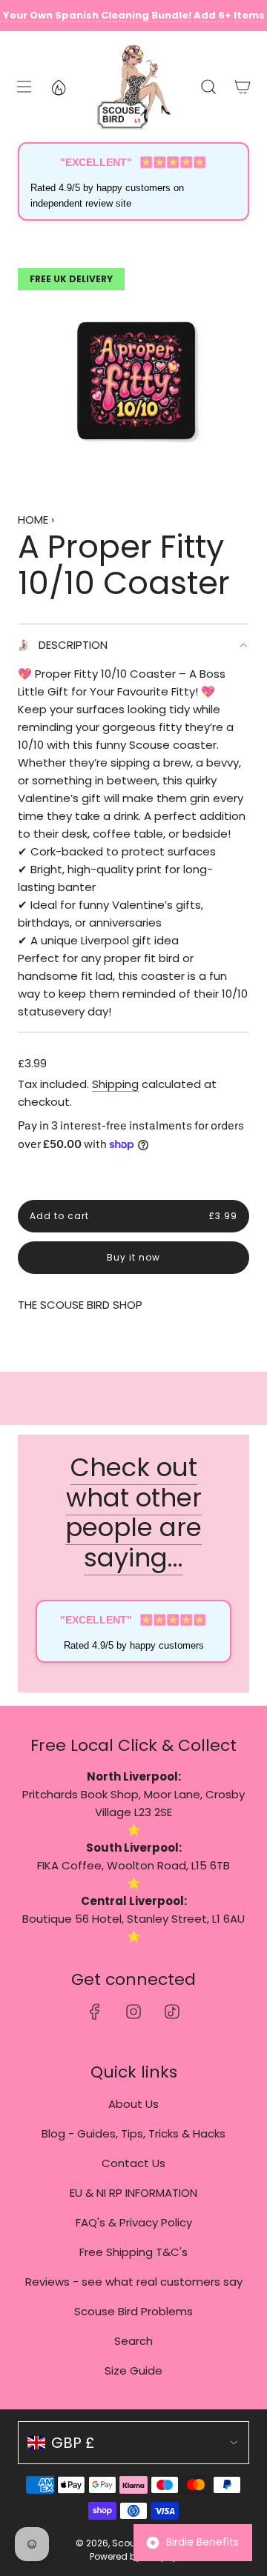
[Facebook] (95, 2012)
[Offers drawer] (58, 87)
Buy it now (133, 1258)
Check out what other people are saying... (133, 1512)
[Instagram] (133, 2012)
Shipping (115, 1084)
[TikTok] (172, 2012)
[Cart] (241, 87)
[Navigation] (23, 87)
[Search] (208, 87)
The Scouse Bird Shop (80, 1305)
